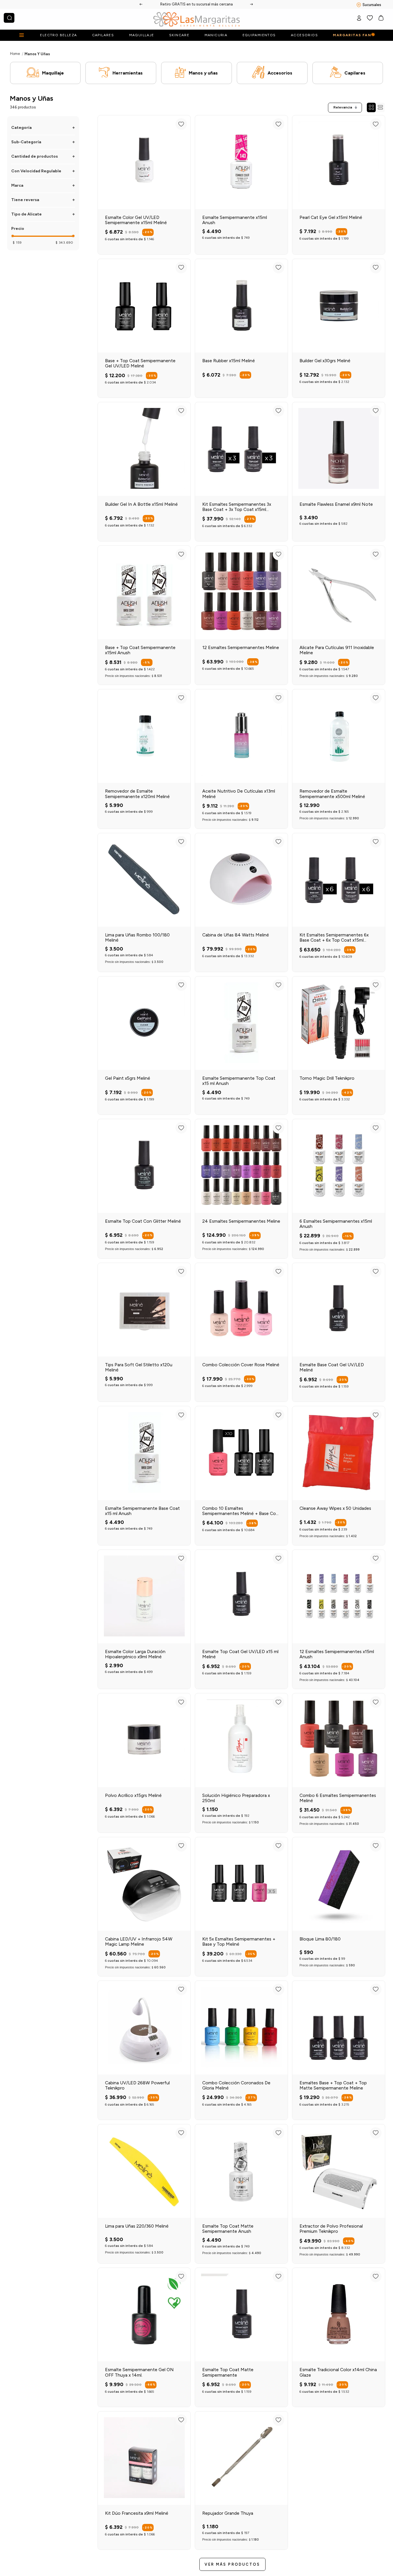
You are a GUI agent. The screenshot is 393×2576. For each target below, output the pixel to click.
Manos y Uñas (37, 54)
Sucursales (372, 5)
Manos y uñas (203, 73)
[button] (43, 128)
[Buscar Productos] (9, 18)
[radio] (371, 107)
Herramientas (128, 73)
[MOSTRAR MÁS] (232, 2564)
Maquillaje (53, 73)
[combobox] (9, 18)
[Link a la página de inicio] (15, 54)
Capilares (355, 73)
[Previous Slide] (141, 4)
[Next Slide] (252, 4)
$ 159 (17, 243)
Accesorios (280, 73)
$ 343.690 (64, 243)
